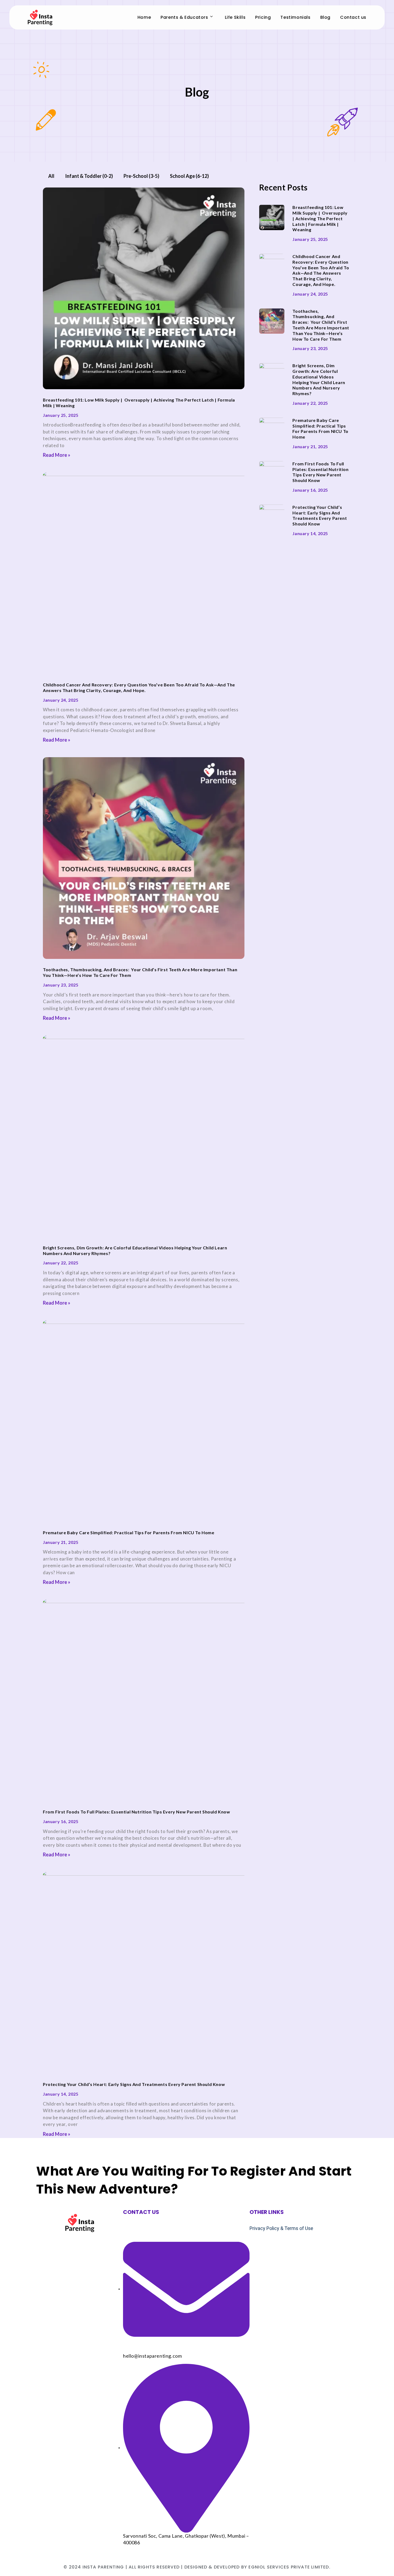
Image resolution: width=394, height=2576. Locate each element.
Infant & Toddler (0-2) (89, 176)
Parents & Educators (184, 17)
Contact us (353, 17)
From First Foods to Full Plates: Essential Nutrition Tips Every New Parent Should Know (137, 1812)
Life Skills (235, 17)
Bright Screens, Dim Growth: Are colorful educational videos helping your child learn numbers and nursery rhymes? (319, 379)
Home (144, 17)
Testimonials (295, 17)
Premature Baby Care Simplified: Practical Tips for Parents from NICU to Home (129, 1532)
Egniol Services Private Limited (288, 2567)
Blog (325, 17)
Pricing (263, 17)
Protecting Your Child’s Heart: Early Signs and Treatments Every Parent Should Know (134, 2084)
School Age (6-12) (189, 176)
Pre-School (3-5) (141, 176)
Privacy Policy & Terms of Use (281, 2228)
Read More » (57, 455)
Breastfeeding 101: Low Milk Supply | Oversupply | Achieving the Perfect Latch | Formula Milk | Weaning (320, 218)
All (51, 176)
